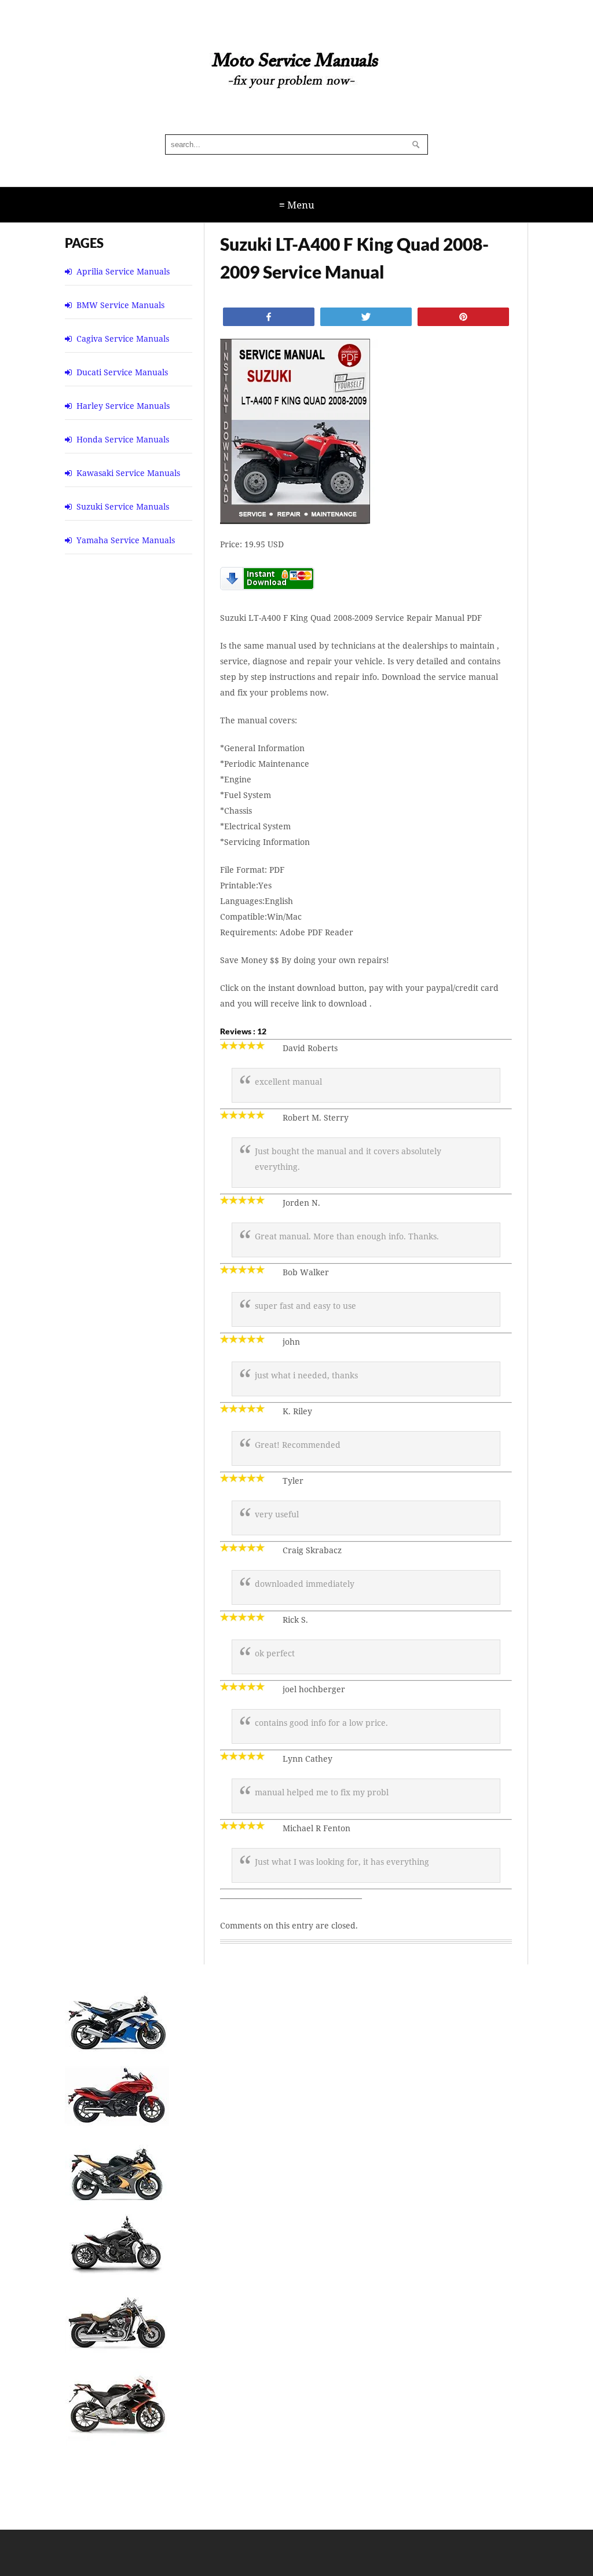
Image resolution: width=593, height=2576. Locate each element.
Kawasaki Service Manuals (128, 473)
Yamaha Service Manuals (126, 540)
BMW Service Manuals (120, 305)
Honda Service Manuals (123, 439)
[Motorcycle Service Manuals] (296, 76)
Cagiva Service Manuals (123, 339)
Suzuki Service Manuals (123, 506)
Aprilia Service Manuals (123, 271)
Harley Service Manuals (123, 406)
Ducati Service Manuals (122, 372)
